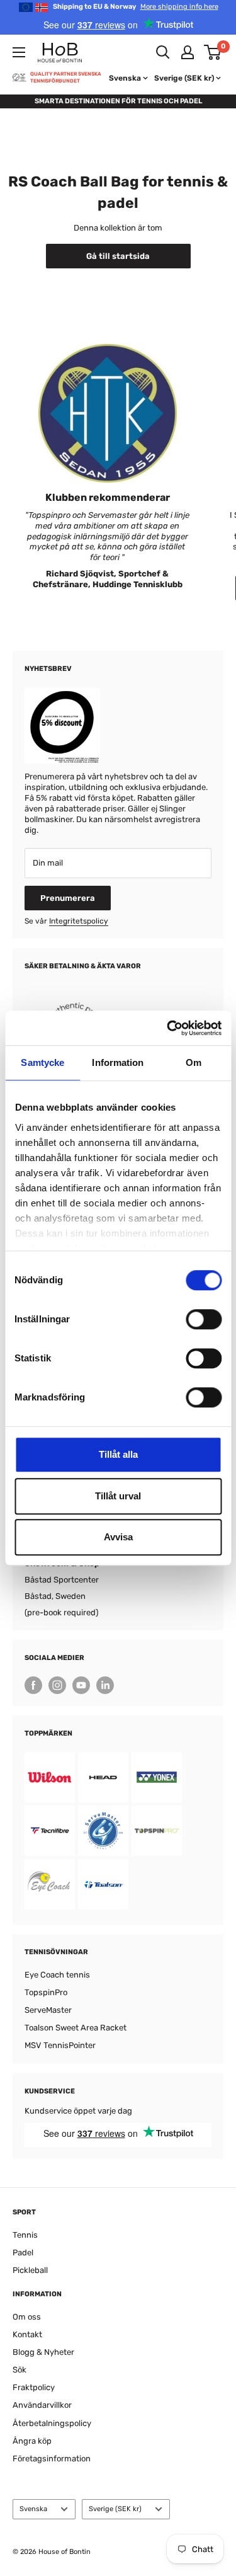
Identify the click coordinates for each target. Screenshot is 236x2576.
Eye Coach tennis (57, 1975)
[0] (213, 52)
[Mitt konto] (188, 52)
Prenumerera (68, 898)
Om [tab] (194, 1062)
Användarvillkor (42, 2405)
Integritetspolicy (79, 921)
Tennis (25, 2235)
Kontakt (27, 2334)
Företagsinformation (52, 2459)
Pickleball (30, 2270)
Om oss (27, 2317)
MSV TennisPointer (60, 2045)
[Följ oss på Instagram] (57, 1685)
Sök (20, 2370)
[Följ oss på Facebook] (33, 1685)
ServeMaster (48, 2010)
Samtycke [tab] (42, 1062)
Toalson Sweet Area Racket (76, 2028)
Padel (23, 2253)
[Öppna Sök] (163, 52)
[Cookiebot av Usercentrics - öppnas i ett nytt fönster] (168, 1028)
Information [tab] (118, 1062)
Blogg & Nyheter (43, 2352)
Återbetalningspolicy (52, 2423)
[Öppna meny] (19, 52)
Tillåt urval (118, 1496)
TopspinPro (46, 1992)
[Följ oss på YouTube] (81, 1685)
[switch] (204, 1319)
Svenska (33, 2509)
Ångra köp (32, 2441)
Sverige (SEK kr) (115, 2509)
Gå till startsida (118, 256)
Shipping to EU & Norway (136, 7)
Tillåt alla (118, 1454)
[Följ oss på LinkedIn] (105, 1685)
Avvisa (118, 1537)
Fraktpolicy (34, 2387)
